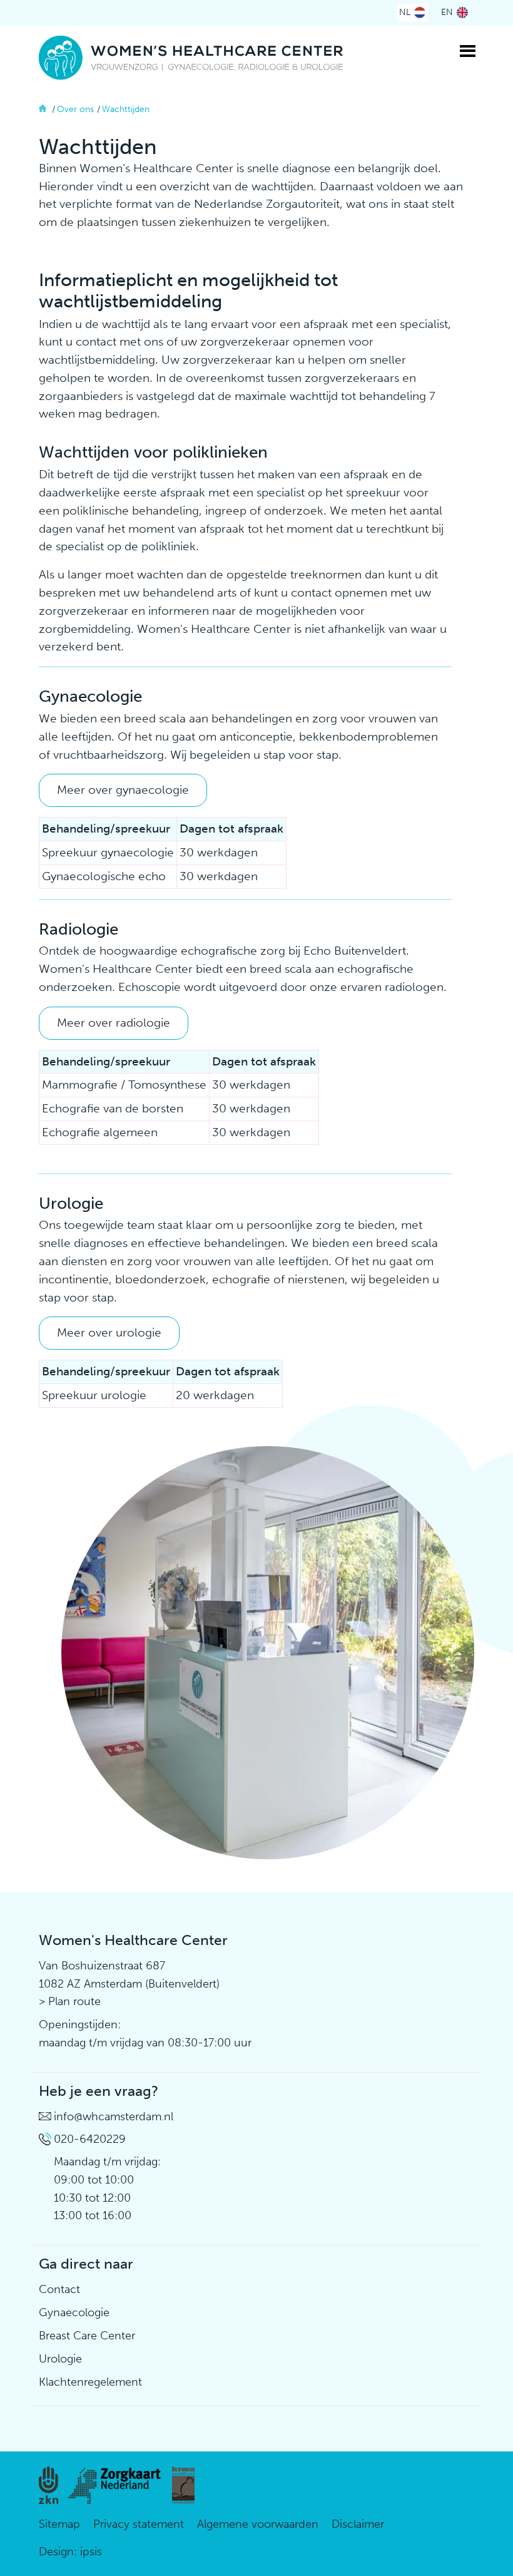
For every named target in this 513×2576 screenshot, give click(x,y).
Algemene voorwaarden (258, 2524)
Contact (59, 2289)
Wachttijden (126, 109)
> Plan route (70, 2001)
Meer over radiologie (114, 1023)
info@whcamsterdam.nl (114, 2117)
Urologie (60, 2359)
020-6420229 (90, 2139)
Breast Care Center (87, 2336)
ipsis (91, 2552)
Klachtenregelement (90, 2382)
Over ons (75, 109)
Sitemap (59, 2524)
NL (405, 12)
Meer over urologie (109, 1332)
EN (447, 12)
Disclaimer (358, 2524)
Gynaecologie (74, 2312)
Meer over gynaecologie (123, 790)
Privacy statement (139, 2524)
